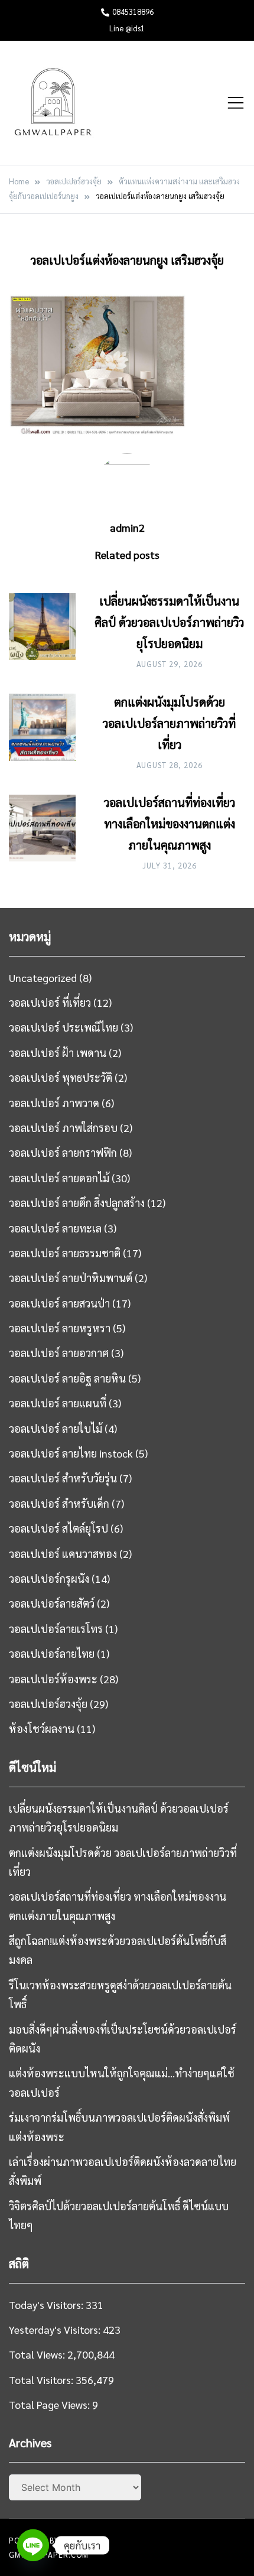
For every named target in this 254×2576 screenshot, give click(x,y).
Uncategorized (43, 978)
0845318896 (133, 12)
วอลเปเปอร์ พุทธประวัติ (61, 1077)
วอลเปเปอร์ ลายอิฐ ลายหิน (67, 1378)
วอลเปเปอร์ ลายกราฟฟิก (63, 1152)
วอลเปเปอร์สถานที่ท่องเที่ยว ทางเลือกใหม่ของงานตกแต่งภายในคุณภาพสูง (170, 824)
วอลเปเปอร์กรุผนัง (49, 1578)
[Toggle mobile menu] (236, 103)
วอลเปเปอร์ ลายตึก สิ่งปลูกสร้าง (77, 1203)
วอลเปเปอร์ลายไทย (52, 1653)
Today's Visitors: (47, 2305)
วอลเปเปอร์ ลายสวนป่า (59, 1303)
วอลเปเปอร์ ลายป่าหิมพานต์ (71, 1278)
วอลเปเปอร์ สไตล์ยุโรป (58, 1528)
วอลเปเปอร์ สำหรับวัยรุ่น (63, 1478)
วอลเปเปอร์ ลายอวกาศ (59, 1353)
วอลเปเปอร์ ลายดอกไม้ (59, 1178)
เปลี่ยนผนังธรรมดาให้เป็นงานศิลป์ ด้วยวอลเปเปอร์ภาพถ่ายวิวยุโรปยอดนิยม (169, 622)
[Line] (33, 2545)
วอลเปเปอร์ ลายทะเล (55, 1228)
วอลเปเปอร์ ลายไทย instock (71, 1453)
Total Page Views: (51, 2404)
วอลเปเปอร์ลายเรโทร (56, 1629)
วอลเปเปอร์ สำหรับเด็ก (59, 1503)
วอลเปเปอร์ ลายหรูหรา (60, 1328)
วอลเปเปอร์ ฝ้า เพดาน (58, 1053)
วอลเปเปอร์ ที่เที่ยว (50, 1002)
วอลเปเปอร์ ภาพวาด (54, 1103)
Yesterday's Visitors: (56, 2329)
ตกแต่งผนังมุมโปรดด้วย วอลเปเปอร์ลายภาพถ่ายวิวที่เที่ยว (169, 723)
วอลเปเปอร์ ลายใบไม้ (56, 1428)
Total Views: (38, 2354)
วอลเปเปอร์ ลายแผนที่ (58, 1403)
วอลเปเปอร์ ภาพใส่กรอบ (63, 1128)
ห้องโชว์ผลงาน (42, 1728)
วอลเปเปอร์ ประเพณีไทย (63, 1027)
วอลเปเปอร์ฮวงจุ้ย (48, 1704)
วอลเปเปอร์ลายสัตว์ (52, 1603)
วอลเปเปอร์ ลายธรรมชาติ (65, 1253)
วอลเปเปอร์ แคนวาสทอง (63, 1554)
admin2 (127, 527)
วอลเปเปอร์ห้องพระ (53, 1679)
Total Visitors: (42, 2380)
